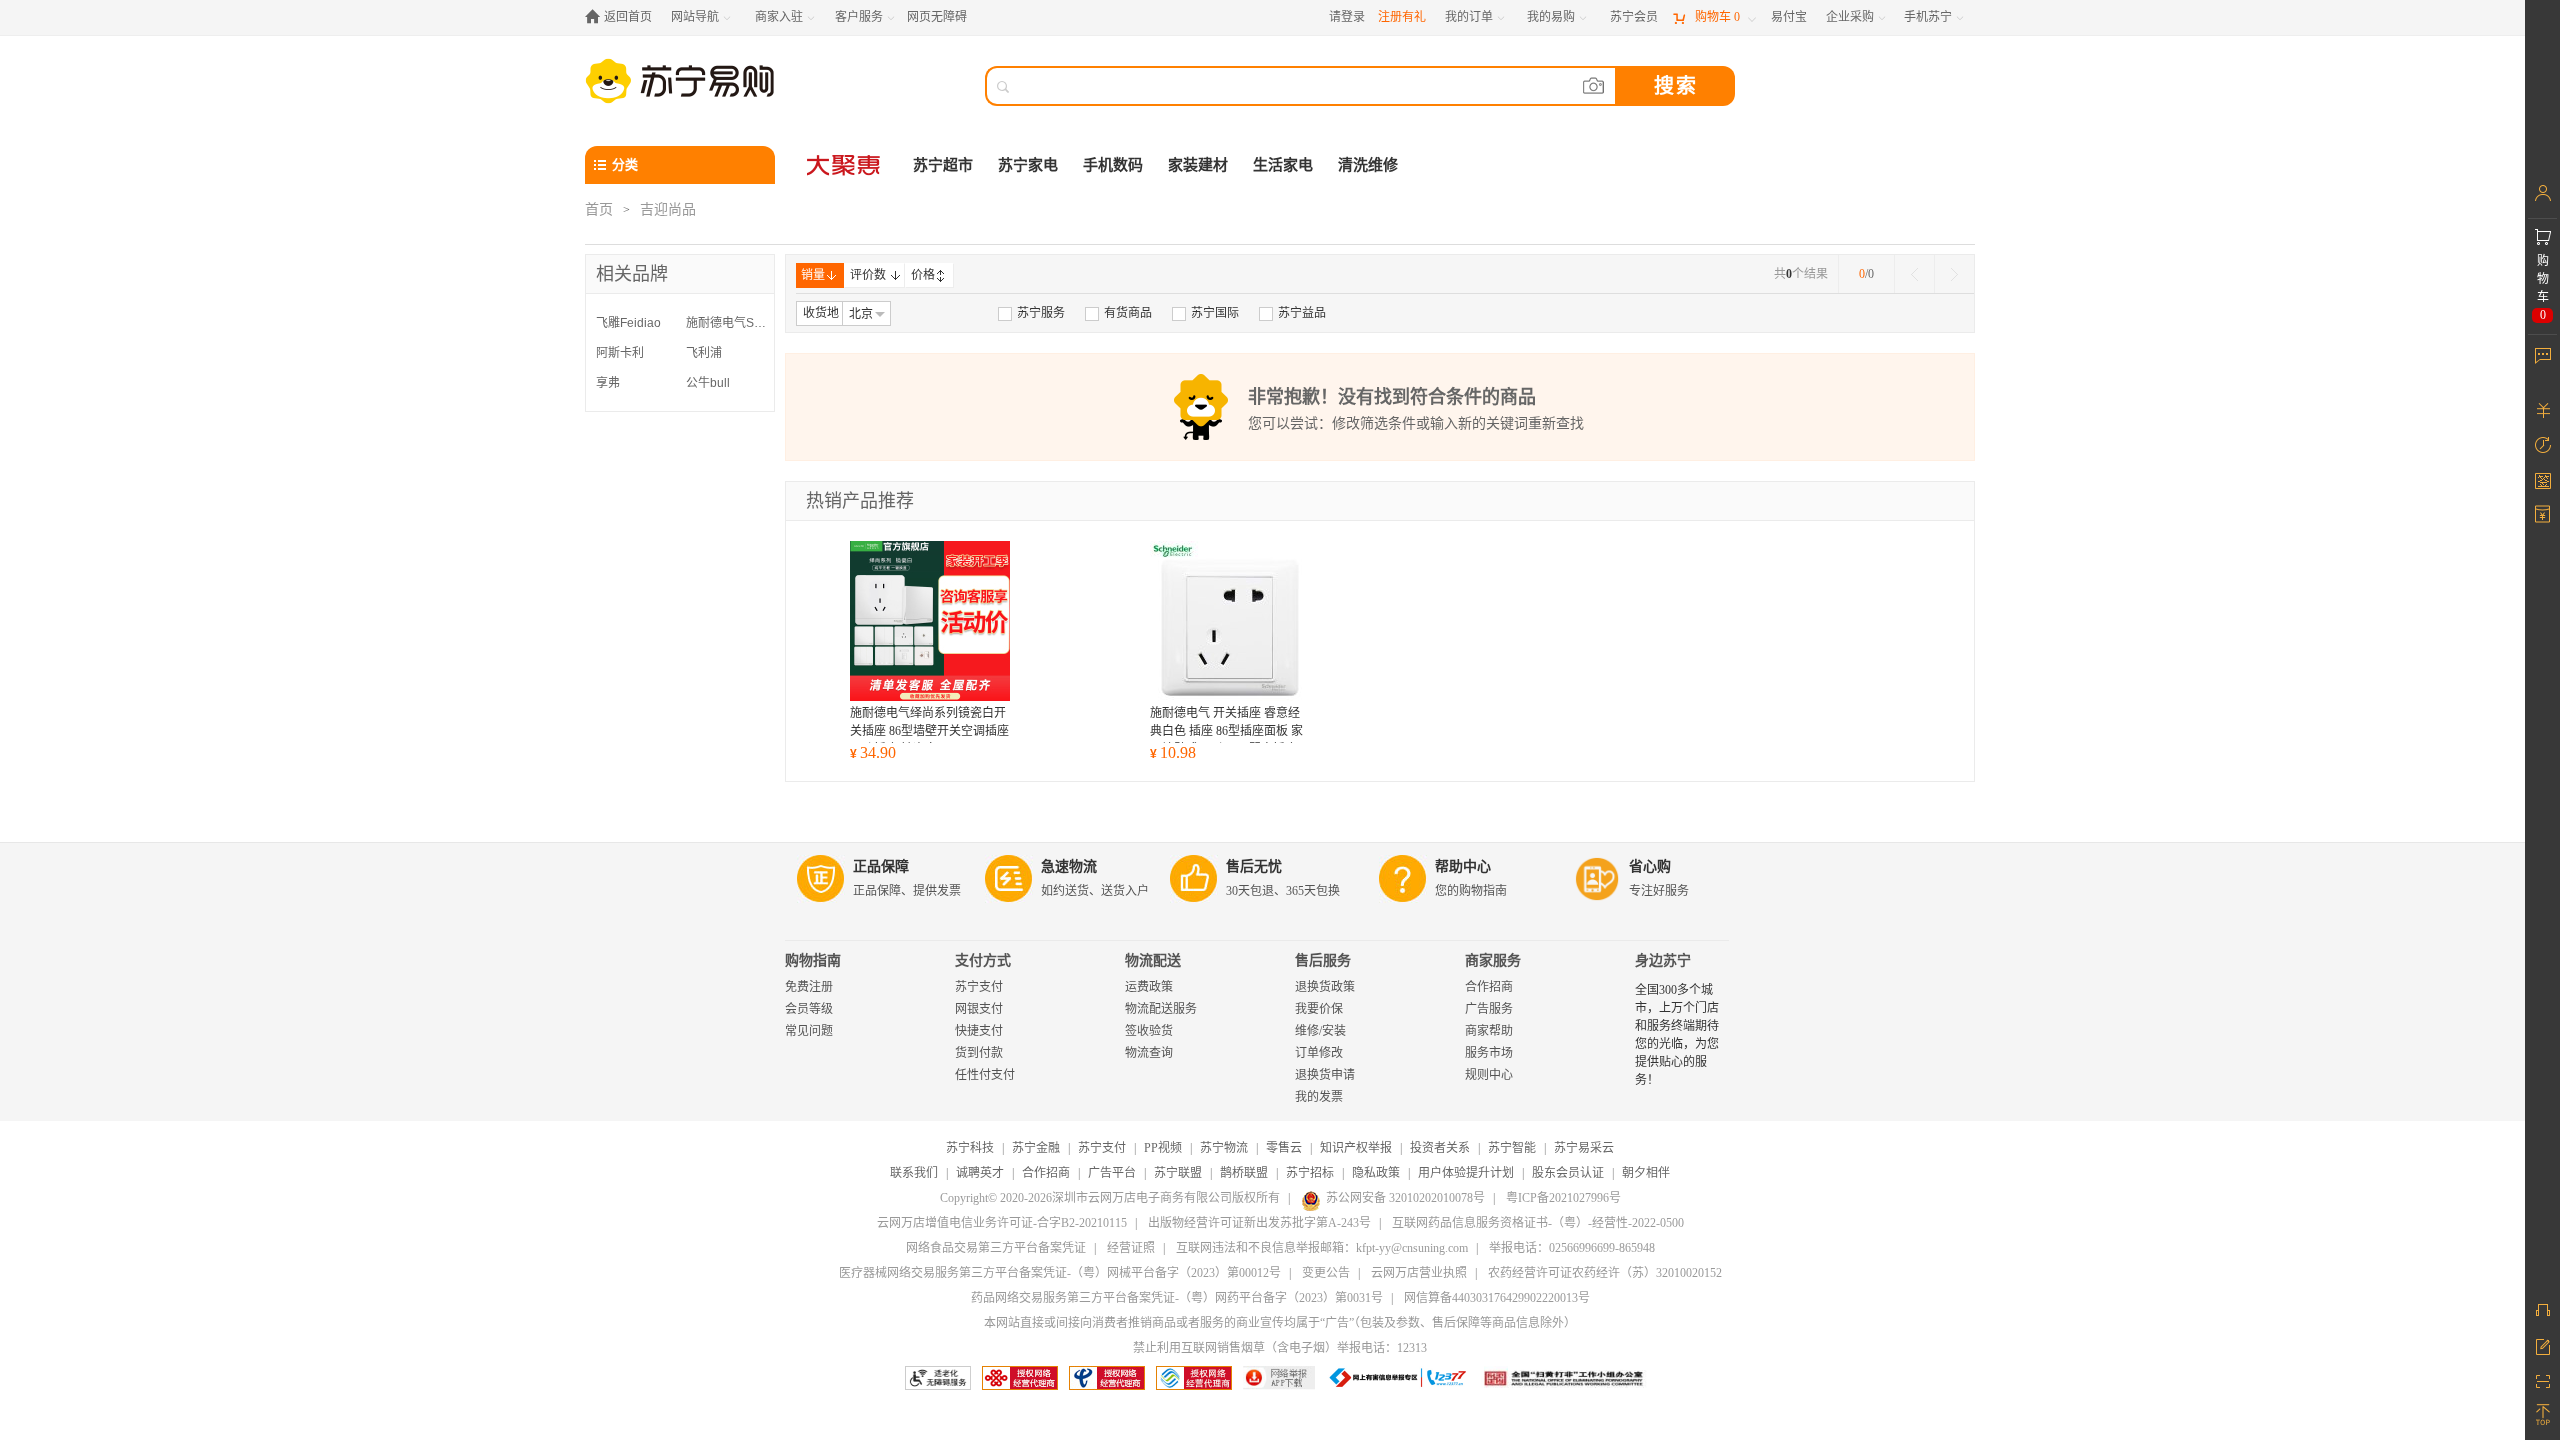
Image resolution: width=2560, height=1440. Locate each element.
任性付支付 (985, 1075)
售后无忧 (1254, 866)
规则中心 (1489, 1075)
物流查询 (1149, 1053)
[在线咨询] (2542, 1310)
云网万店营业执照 (1419, 1273)
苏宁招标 (1310, 1173)
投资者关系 (1440, 1148)
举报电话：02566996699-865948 (1572, 1248)
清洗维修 (1368, 165)
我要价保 (1319, 1009)
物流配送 (1153, 960)
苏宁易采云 (1584, 1148)
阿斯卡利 (620, 353)
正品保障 (881, 866)
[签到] (2542, 480)
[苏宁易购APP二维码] (2542, 1380)
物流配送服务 (1161, 1009)
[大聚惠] (845, 165)
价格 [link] (923, 275)
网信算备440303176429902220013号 (1497, 1298)
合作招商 (1489, 987)
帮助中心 (1463, 866)
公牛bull (708, 383)
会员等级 (809, 1009)
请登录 (1347, 17)
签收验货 (1149, 1031)
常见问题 (809, 1031)
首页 (599, 209)
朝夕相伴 (1646, 1173)
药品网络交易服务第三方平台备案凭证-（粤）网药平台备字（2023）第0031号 (1177, 1298)
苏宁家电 (1028, 165)
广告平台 (1112, 1173)
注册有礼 (1402, 17)
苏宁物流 (1224, 1148)
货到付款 (979, 1053)
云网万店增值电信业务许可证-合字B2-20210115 (1002, 1223)
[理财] (2542, 410)
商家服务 (1493, 960)
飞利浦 (704, 353)
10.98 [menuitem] (1173, 752)
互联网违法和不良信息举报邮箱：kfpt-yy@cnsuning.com (1322, 1248)
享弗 (608, 383)
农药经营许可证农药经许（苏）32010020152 (1605, 1273)
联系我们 (914, 1173)
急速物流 (1069, 866)
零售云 (1284, 1148)
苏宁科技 (970, 1148)
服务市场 (1489, 1053)
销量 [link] (813, 275)
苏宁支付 (979, 987)
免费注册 (809, 987)
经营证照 (1131, 1248)
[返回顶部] (2542, 1415)
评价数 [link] (868, 275)
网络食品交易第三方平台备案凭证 (996, 1248)
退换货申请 (1325, 1075)
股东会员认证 (1568, 1173)
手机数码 (1113, 165)
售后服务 (1323, 960)
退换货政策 (1325, 987)
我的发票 (1319, 1097)
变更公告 (1326, 1273)
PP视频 (1163, 1148)
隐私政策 (1376, 1173)
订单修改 (1319, 1053)
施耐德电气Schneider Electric (726, 323)
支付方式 (983, 960)
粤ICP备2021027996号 (1563, 1198)
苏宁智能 (1512, 1148)
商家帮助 (1489, 1031)
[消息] (2542, 355)
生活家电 (1283, 165)
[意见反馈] (2542, 1345)
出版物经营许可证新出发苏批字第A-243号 (1259, 1223)
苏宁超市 (943, 165)
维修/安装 (1320, 1031)
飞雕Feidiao (628, 323)
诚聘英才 (980, 1173)
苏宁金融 (1036, 1148)
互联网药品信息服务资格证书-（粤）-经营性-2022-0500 (1538, 1223)
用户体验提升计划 (1466, 1173)
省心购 (1650, 866)
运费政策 (1149, 987)
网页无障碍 (937, 17)
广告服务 (1489, 1009)
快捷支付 (979, 1031)
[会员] (2542, 193)
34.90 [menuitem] (873, 752)
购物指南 (813, 960)
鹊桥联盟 (1244, 1173)
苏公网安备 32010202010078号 (1405, 1198)
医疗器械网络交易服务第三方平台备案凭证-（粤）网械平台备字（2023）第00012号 (1060, 1273)
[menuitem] (1031, 313)
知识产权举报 (1356, 1148)
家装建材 (1198, 165)
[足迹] (2542, 445)
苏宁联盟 (1178, 1173)
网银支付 (979, 1009)
